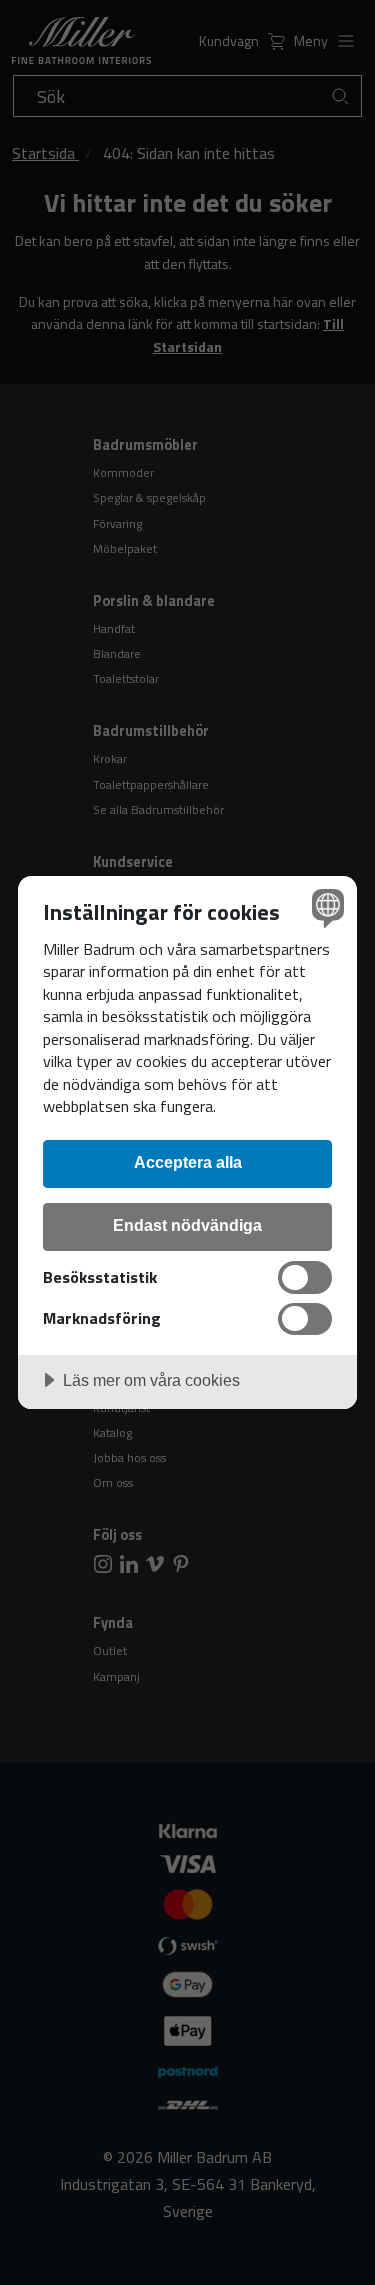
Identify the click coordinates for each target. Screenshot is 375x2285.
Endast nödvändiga (187, 1225)
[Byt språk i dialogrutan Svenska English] (325, 907)
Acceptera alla (188, 1162)
